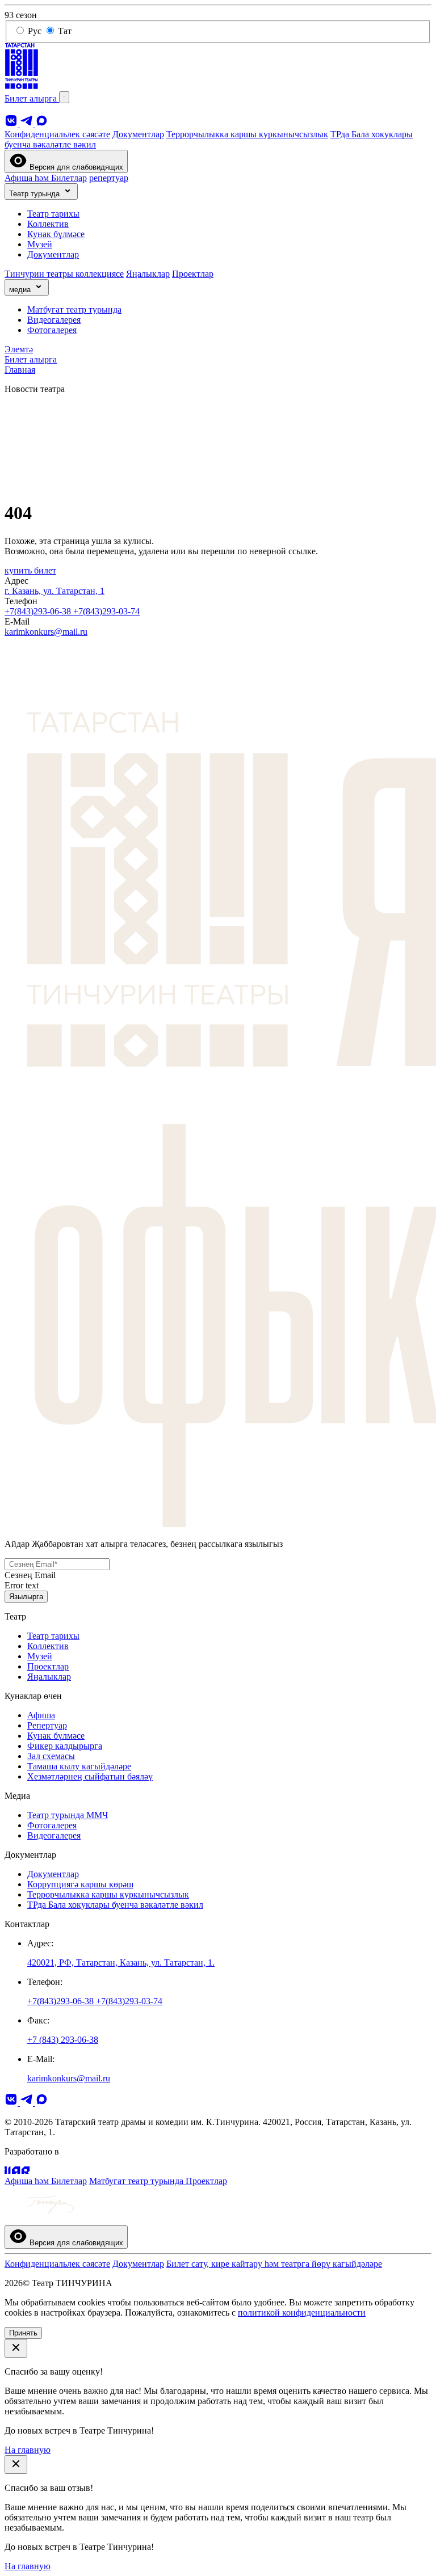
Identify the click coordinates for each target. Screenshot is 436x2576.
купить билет (30, 570)
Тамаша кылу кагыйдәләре (79, 1766)
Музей (40, 244)
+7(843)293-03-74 (106, 611)
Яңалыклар (148, 274)
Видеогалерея (54, 320)
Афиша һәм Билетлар (46, 178)
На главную (28, 2450)
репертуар (109, 178)
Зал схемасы (51, 1756)
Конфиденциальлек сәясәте (57, 134)
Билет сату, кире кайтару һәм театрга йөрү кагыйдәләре (274, 2264)
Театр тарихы (53, 214)
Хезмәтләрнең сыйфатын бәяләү (90, 1776)
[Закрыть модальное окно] (16, 2348)
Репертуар (47, 1725)
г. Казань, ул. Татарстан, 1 (54, 591)
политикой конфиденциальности (302, 2313)
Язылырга (26, 1597)
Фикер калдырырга (65, 1746)
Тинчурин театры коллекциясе (64, 274)
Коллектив (48, 224)
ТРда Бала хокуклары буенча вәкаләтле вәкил (115, 1905)
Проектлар (193, 274)
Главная (20, 370)
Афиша (41, 1715)
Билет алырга (32, 98)
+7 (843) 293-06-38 (63, 2040)
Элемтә (19, 349)
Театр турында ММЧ (68, 1815)
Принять (23, 2333)
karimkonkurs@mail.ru (46, 632)
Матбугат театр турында (74, 309)
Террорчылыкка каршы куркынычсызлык (247, 134)
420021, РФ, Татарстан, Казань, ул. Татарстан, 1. (121, 1962)
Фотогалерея (52, 330)
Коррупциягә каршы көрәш (80, 1884)
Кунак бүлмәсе (56, 234)
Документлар (138, 134)
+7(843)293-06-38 (39, 611)
